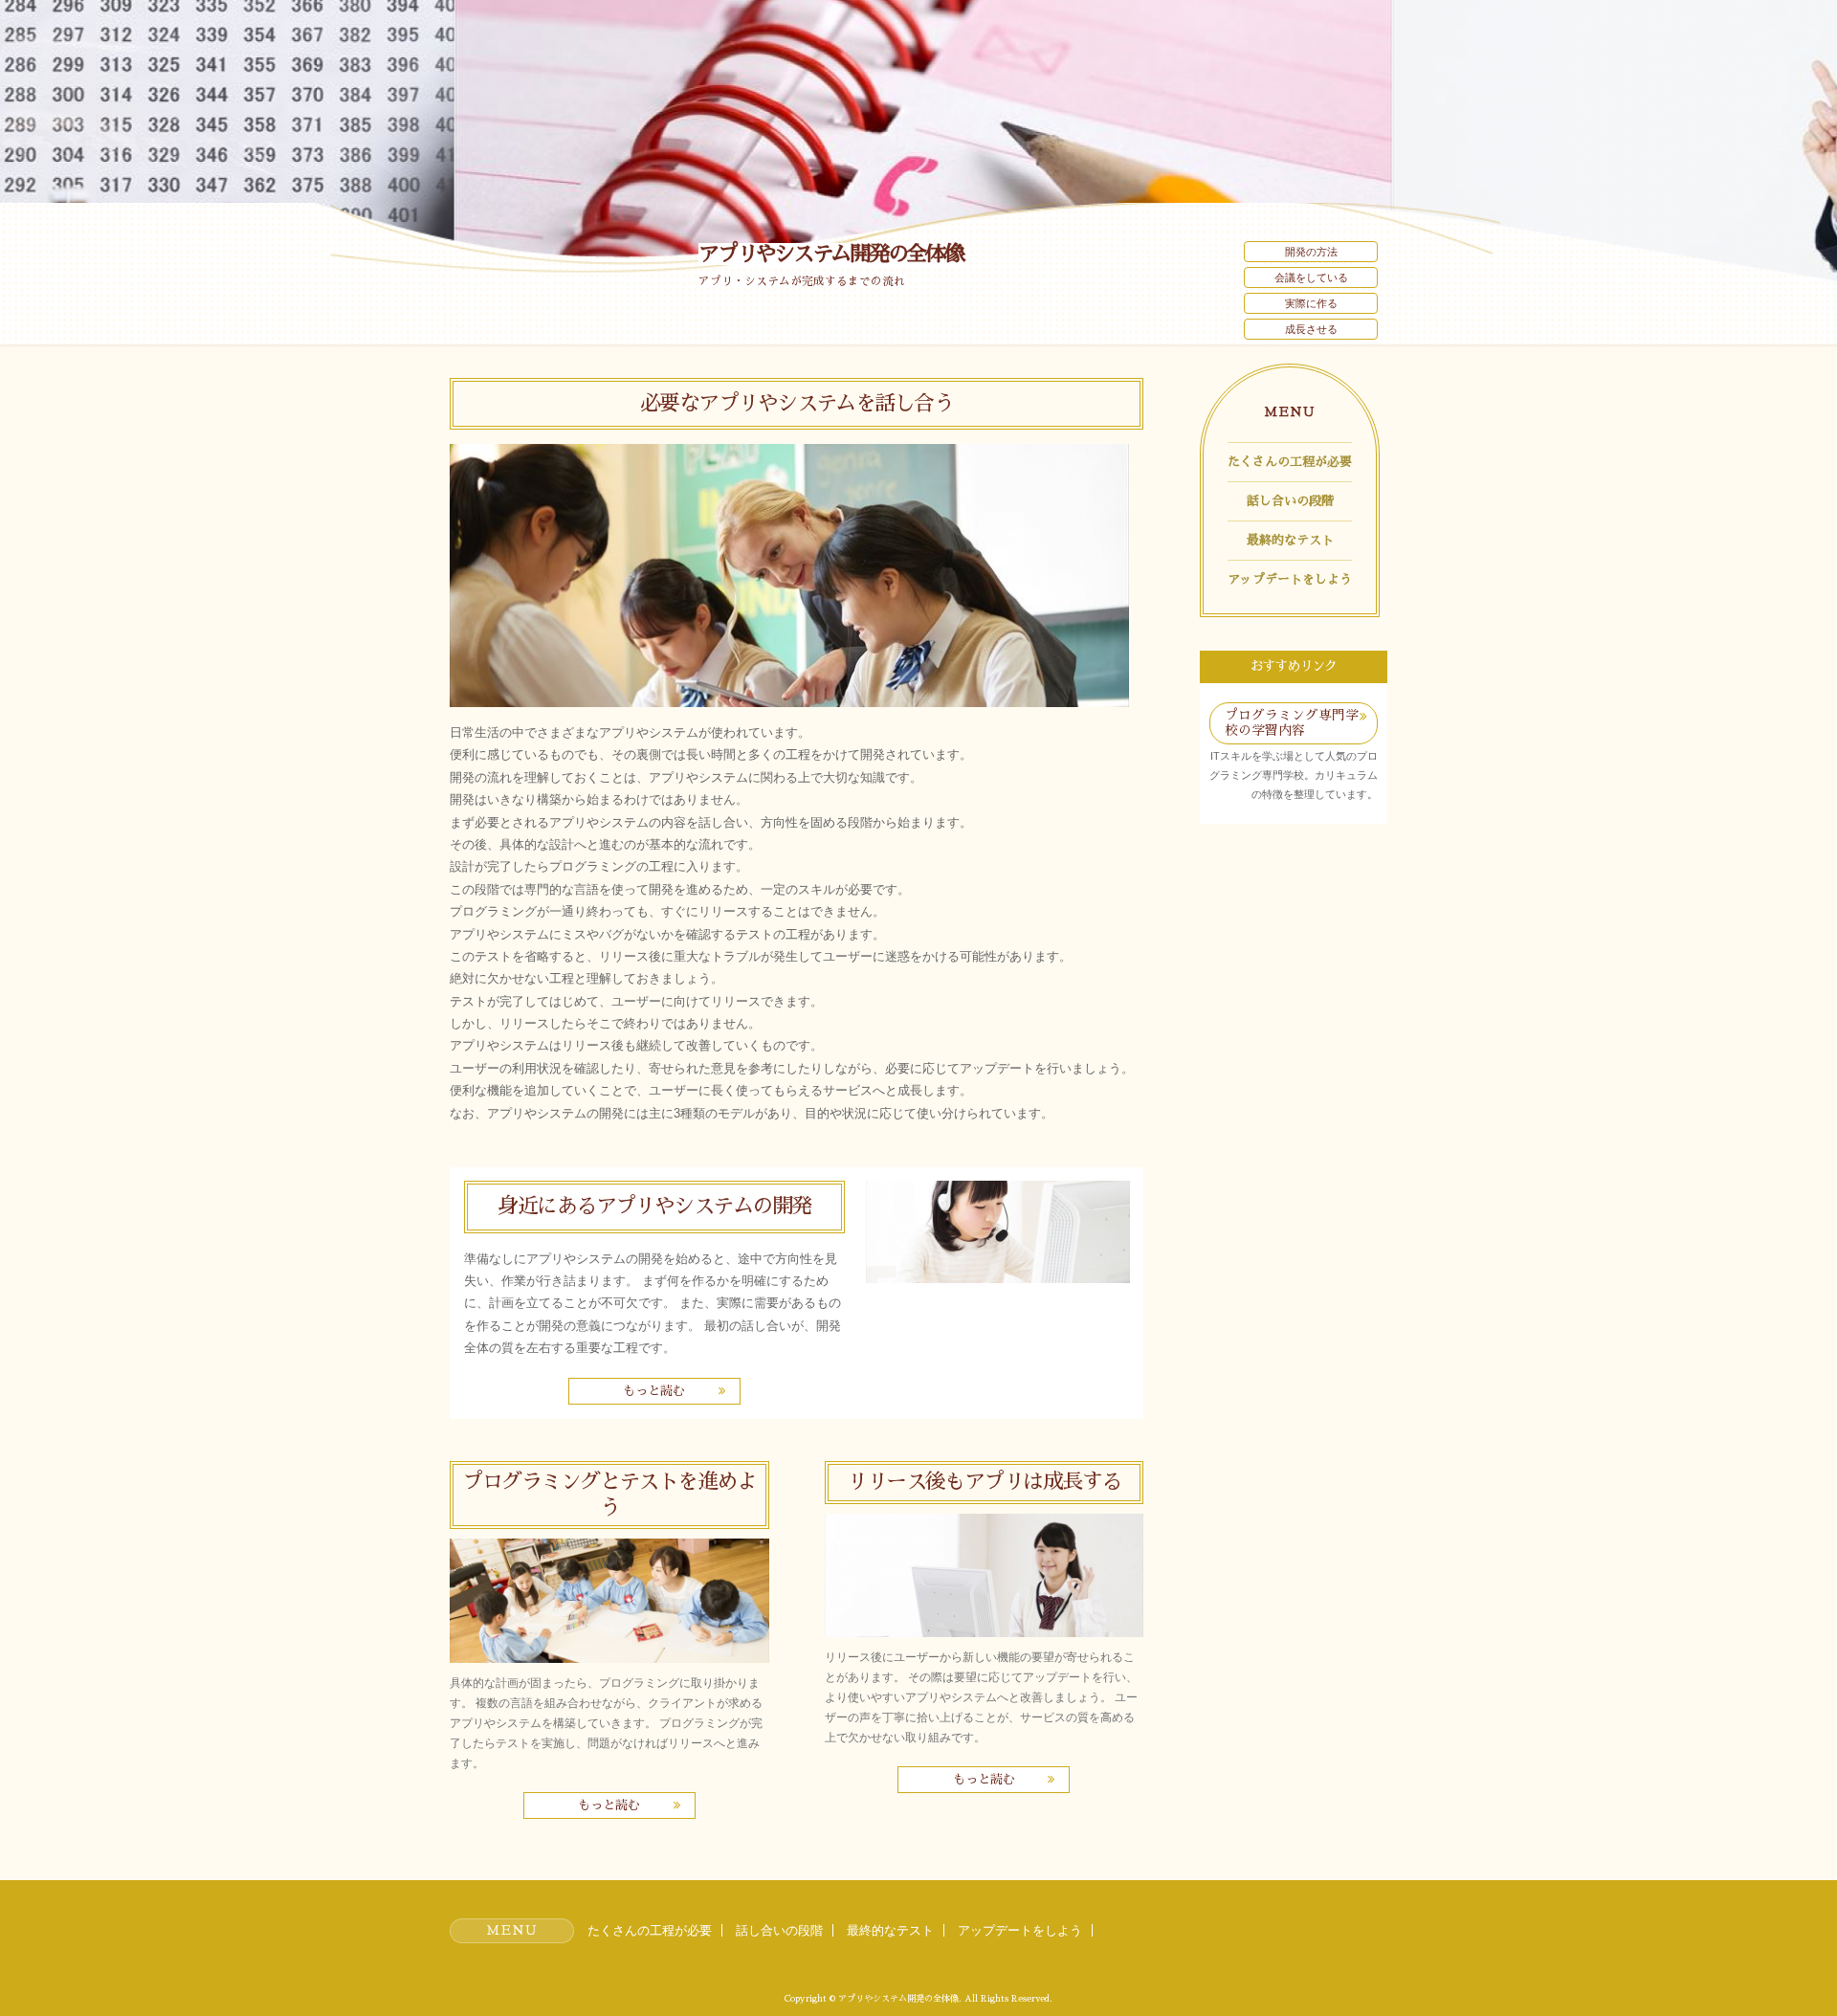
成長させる (1311, 329)
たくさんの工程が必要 (1290, 462)
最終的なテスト (1290, 540)
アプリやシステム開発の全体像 (831, 254)
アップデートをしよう (1290, 579)
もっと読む (654, 1391)
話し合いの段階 (1290, 501)
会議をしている (1311, 277)
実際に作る (1311, 303)
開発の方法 (1311, 252)
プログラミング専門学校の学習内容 (1292, 723)
